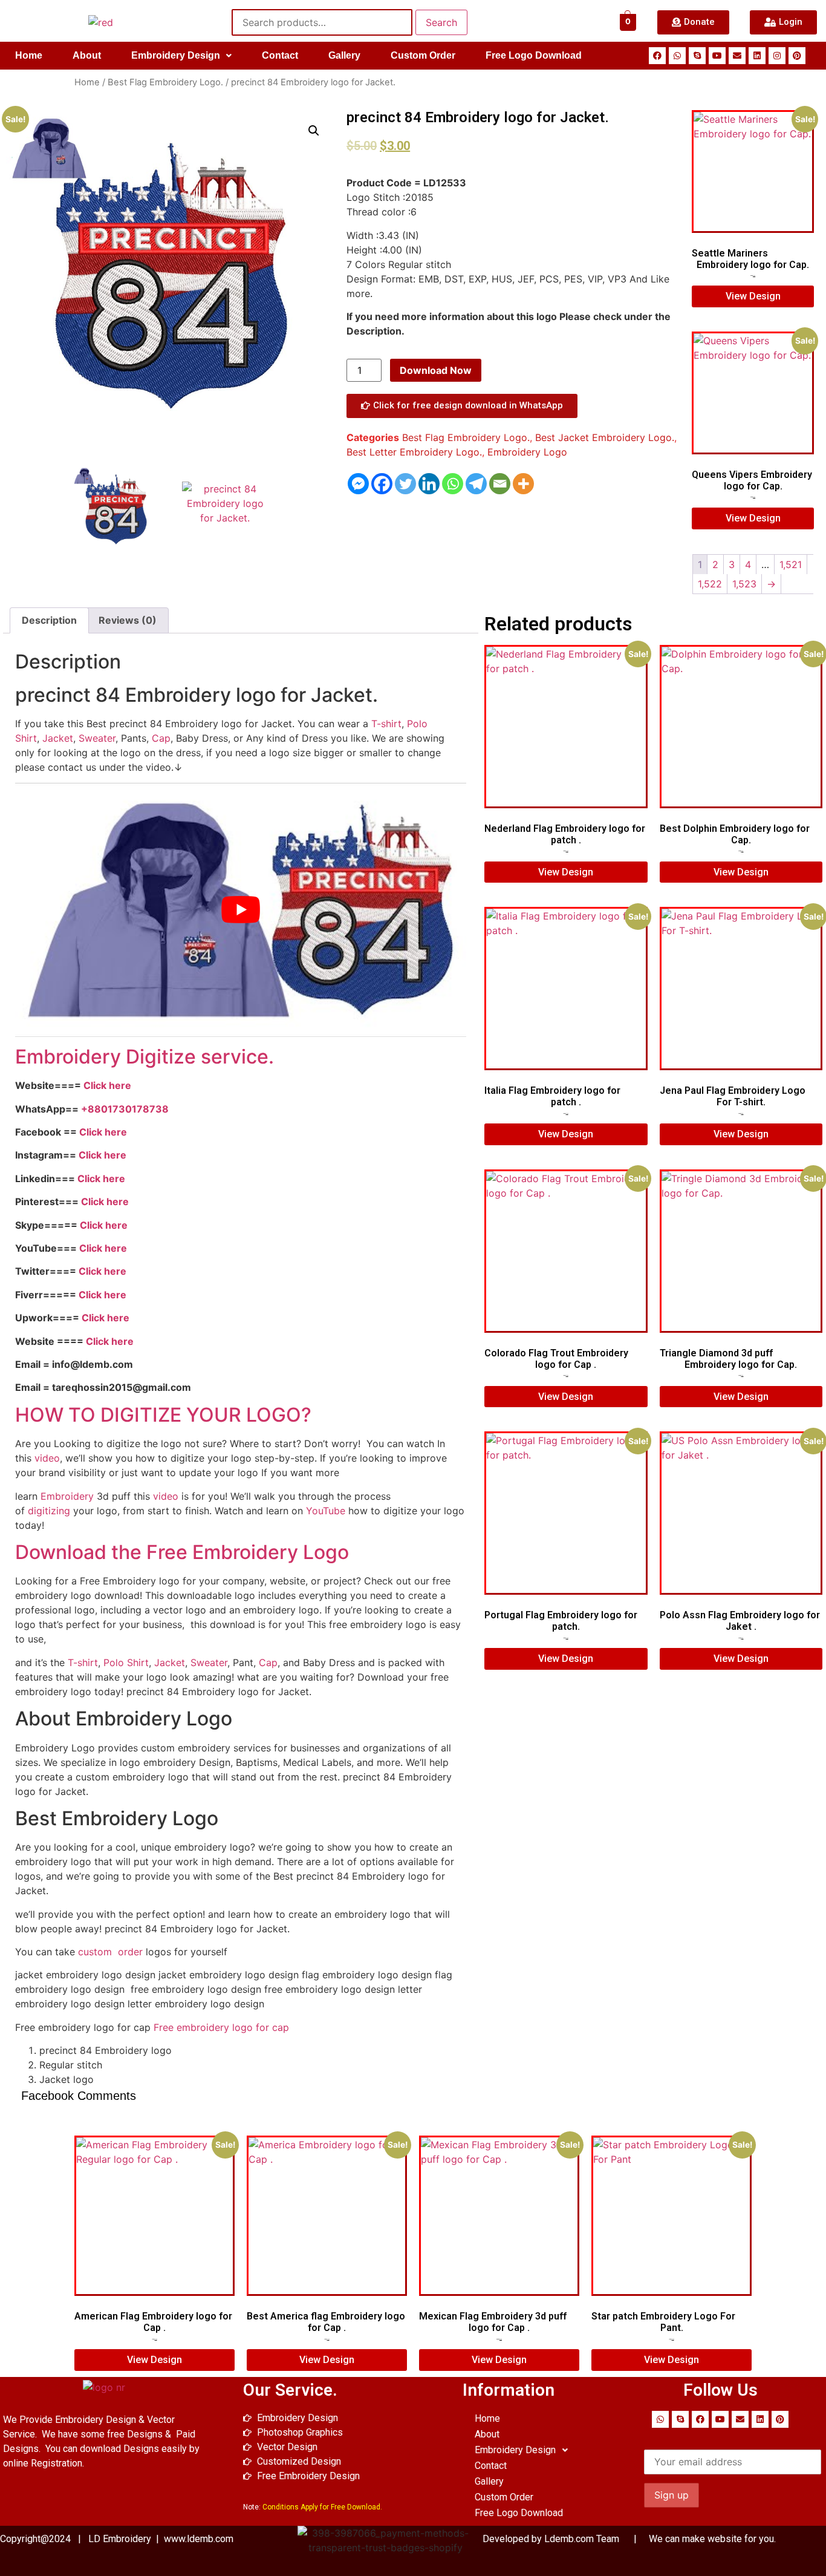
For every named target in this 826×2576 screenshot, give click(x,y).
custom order (109, 1952)
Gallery (344, 55)
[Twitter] (405, 484)
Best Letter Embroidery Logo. (414, 452)
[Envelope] (737, 56)
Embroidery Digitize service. (145, 1057)
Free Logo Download (534, 55)
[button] (181, 56)
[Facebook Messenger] (358, 484)
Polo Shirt (126, 1662)
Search (441, 22)
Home (29, 55)
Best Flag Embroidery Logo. (165, 82)
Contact (280, 55)
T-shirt (386, 724)
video (47, 1458)
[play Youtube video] (241, 910)
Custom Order (423, 55)
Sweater (97, 738)
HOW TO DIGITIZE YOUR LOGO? (163, 1415)
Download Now (436, 370)
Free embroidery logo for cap (221, 2027)
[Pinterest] (797, 56)
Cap (161, 738)
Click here (107, 1085)
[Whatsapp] (677, 56)
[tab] (49, 621)
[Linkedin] (757, 56)
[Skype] (697, 56)
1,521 (791, 564)
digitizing (49, 1511)
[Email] (500, 484)
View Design (753, 296)
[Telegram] (476, 484)
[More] (523, 484)
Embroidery (67, 1496)
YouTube (326, 1511)
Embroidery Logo (527, 452)
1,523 (744, 584)
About (87, 55)
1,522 (710, 584)
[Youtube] (717, 56)
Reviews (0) (128, 620)
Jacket (58, 738)
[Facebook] (657, 56)
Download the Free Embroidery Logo (184, 1552)
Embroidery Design (176, 55)
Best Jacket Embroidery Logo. (605, 437)
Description (49, 620)
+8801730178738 (125, 1109)
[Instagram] (777, 56)
